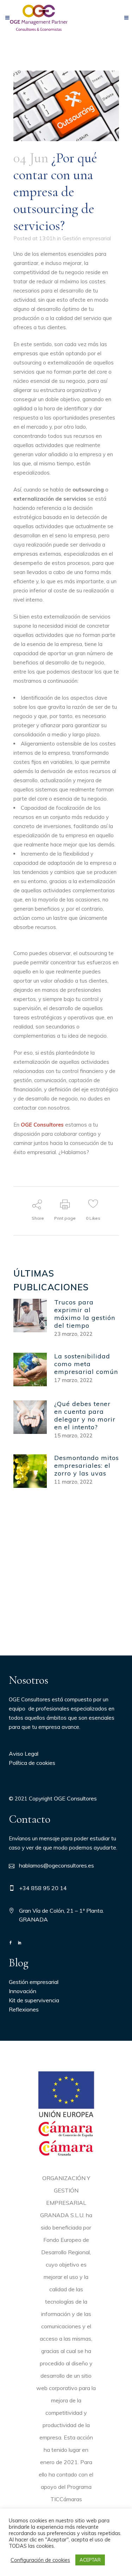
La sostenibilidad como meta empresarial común (86, 1364)
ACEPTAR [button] (90, 2560)
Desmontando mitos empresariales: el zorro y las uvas (87, 1465)
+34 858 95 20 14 (43, 1888)
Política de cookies (32, 1763)
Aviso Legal (24, 1754)
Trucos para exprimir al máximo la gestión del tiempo (85, 1314)
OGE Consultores (75, 1798)
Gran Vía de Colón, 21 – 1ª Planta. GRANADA (61, 1915)
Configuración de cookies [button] (40, 2560)
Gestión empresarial (87, 238)
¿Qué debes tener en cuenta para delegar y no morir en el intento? (85, 1415)
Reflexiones (24, 2009)
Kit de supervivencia (34, 2000)
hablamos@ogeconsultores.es (56, 1865)
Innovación (23, 1991)
